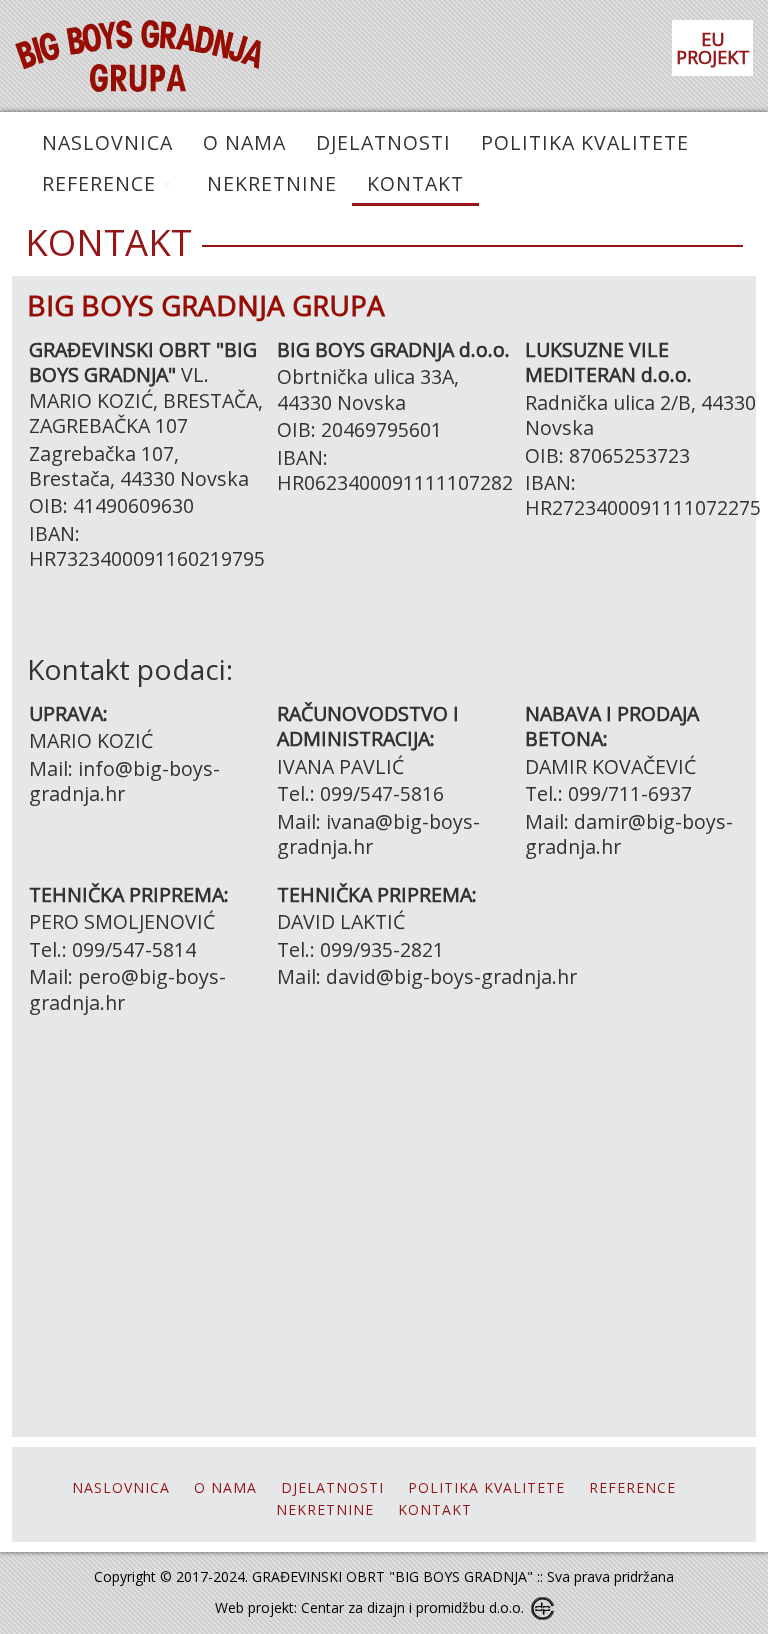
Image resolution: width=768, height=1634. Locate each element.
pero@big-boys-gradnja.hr (127, 989)
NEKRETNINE (272, 183)
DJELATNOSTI (383, 142)
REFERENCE (99, 183)
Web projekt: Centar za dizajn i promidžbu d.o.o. (369, 1607)
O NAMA (244, 142)
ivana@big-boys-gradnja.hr (378, 834)
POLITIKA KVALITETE (585, 142)
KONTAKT (415, 183)
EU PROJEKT (713, 48)
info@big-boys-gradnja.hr (124, 781)
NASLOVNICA (107, 142)
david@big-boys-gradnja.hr (451, 976)
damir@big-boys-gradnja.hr (629, 834)
